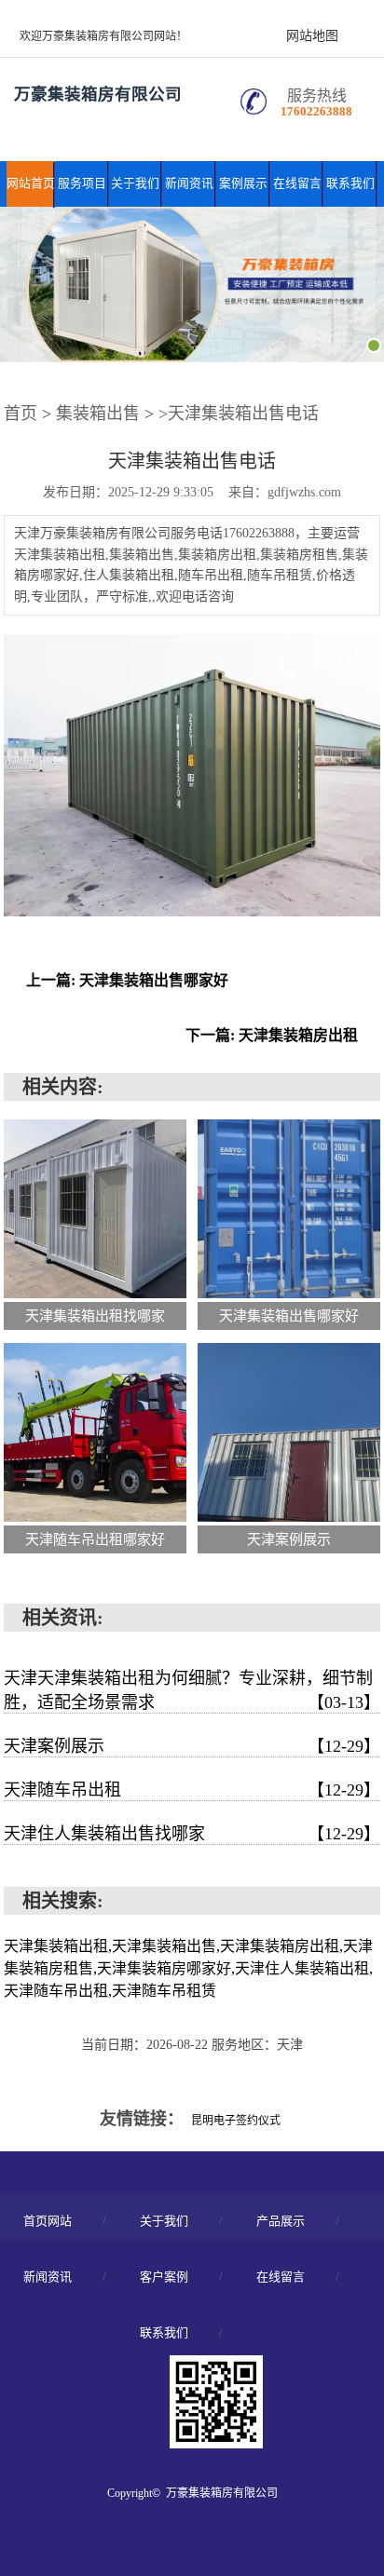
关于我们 (135, 183)
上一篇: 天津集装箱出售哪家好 (127, 980)
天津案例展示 (192, 1746)
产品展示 (281, 2221)
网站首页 (31, 183)
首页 (21, 414)
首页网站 (48, 2221)
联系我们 (350, 183)
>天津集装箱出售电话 (239, 414)
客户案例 (164, 2277)
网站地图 (312, 36)
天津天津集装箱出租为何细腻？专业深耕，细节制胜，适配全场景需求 (192, 1690)
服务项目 (82, 183)
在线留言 (297, 183)
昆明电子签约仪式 (236, 2121)
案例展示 (243, 183)
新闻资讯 (189, 183)
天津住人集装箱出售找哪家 (192, 1834)
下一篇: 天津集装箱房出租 (272, 1035)
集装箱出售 (98, 414)
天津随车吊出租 (192, 1790)
